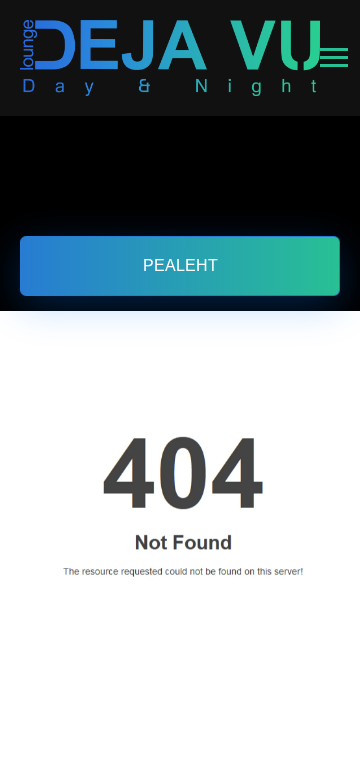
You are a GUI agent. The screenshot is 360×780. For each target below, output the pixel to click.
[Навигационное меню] (334, 58)
